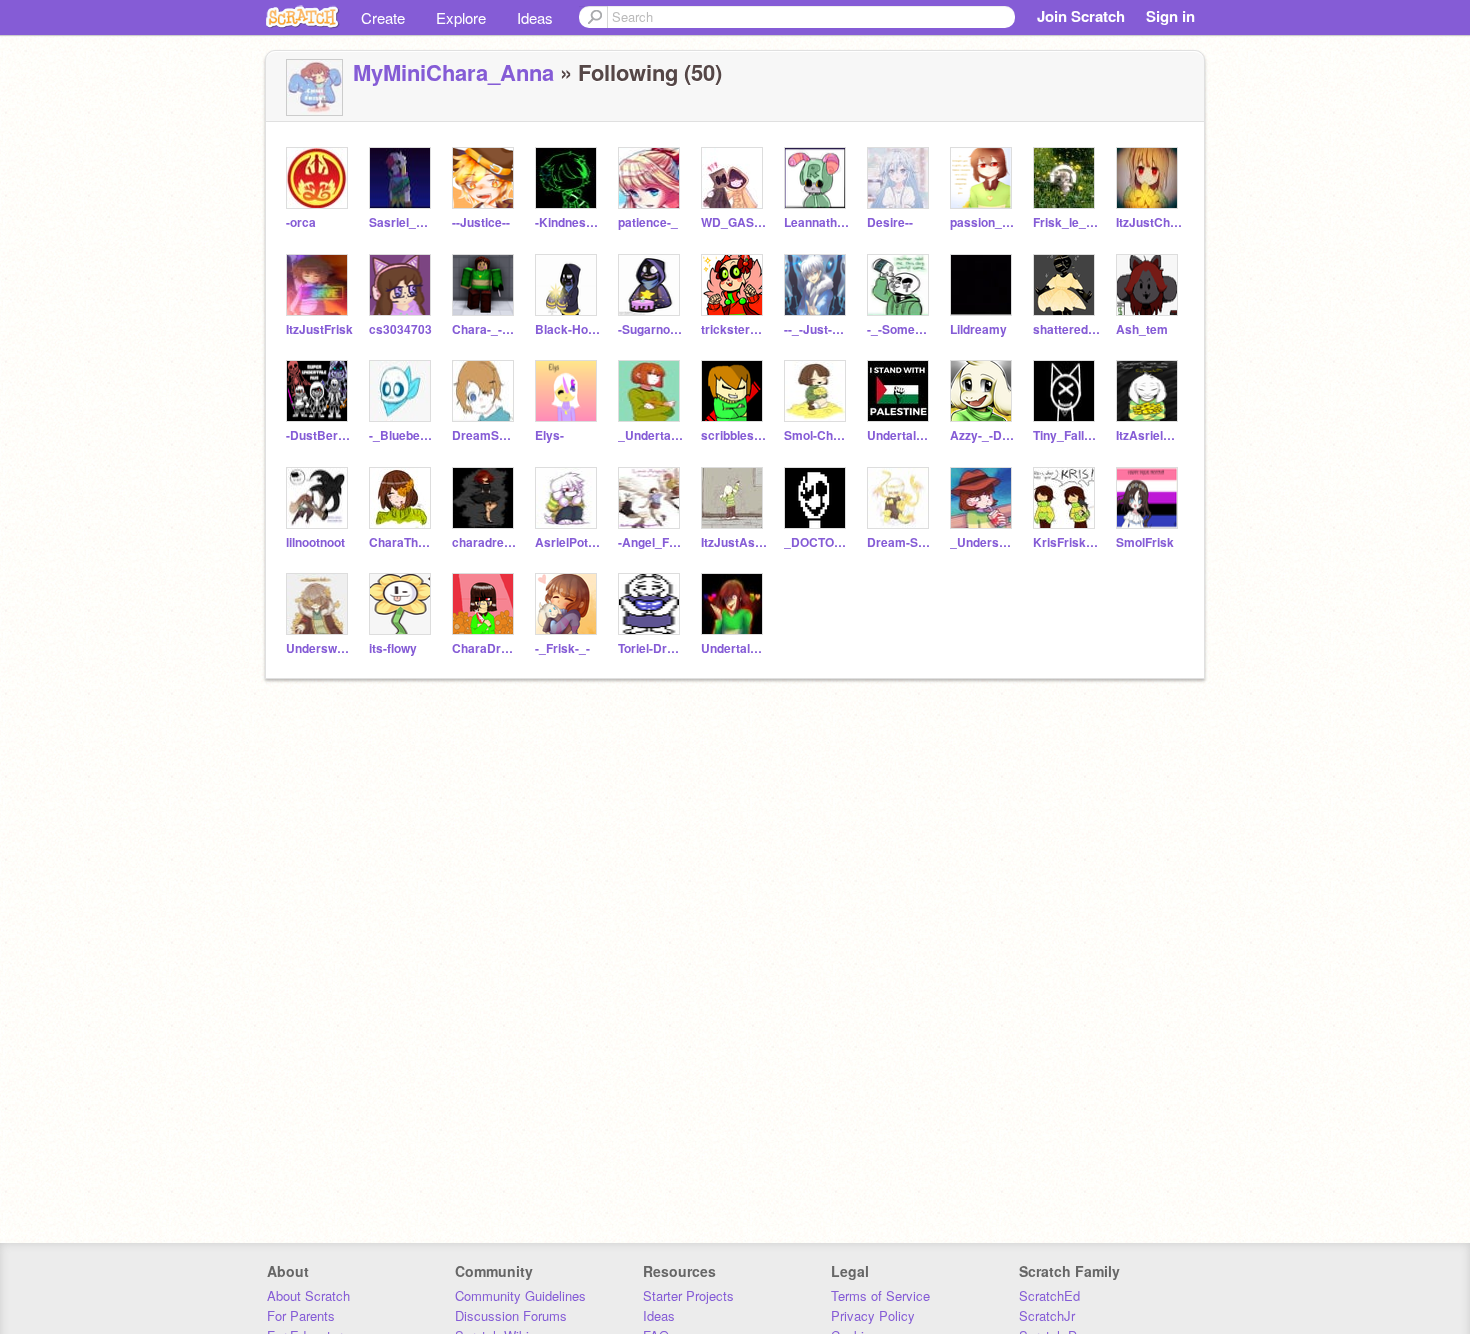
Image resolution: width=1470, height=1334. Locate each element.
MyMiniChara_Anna (453, 72)
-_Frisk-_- (562, 648)
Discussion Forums (511, 1315)
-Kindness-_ (568, 222)
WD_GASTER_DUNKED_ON (734, 222)
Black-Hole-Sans (568, 329)
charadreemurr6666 (485, 542)
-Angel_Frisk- (651, 542)
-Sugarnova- (651, 329)
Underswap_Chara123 (319, 648)
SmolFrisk (1145, 542)
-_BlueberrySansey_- (402, 435)
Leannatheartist (817, 222)
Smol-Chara (817, 435)
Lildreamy (978, 329)
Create (383, 17)
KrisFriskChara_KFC (1066, 542)
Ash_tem (1142, 329)
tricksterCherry (734, 329)
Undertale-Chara (734, 648)
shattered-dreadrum (1066, 329)
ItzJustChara (1149, 222)
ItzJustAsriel (734, 542)
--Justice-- (481, 222)
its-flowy (393, 648)
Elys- (549, 435)
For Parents (301, 1315)
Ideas (535, 17)
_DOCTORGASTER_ (817, 542)
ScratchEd (1049, 1295)
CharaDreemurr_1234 (485, 648)
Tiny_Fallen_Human (1066, 435)
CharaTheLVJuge (402, 542)
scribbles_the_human (734, 435)
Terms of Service (880, 1295)
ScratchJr (1047, 1315)
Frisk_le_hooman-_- (1066, 222)
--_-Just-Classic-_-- (817, 329)
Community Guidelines (520, 1295)
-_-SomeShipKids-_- (900, 329)
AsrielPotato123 (568, 542)
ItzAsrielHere (1149, 435)
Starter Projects (688, 1295)
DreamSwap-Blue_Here (485, 435)
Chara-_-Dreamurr (485, 329)
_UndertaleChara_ (651, 435)
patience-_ (648, 222)
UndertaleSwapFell (900, 435)
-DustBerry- (319, 435)
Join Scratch (1081, 16)
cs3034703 (400, 329)
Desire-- (890, 222)
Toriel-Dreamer (651, 648)
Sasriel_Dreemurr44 (402, 222)
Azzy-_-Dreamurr (983, 435)
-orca (301, 222)
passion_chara (983, 222)
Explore (461, 17)
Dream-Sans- (900, 542)
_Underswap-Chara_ (983, 542)
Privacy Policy (873, 1315)
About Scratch (308, 1295)
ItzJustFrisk (319, 329)
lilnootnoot (315, 542)
